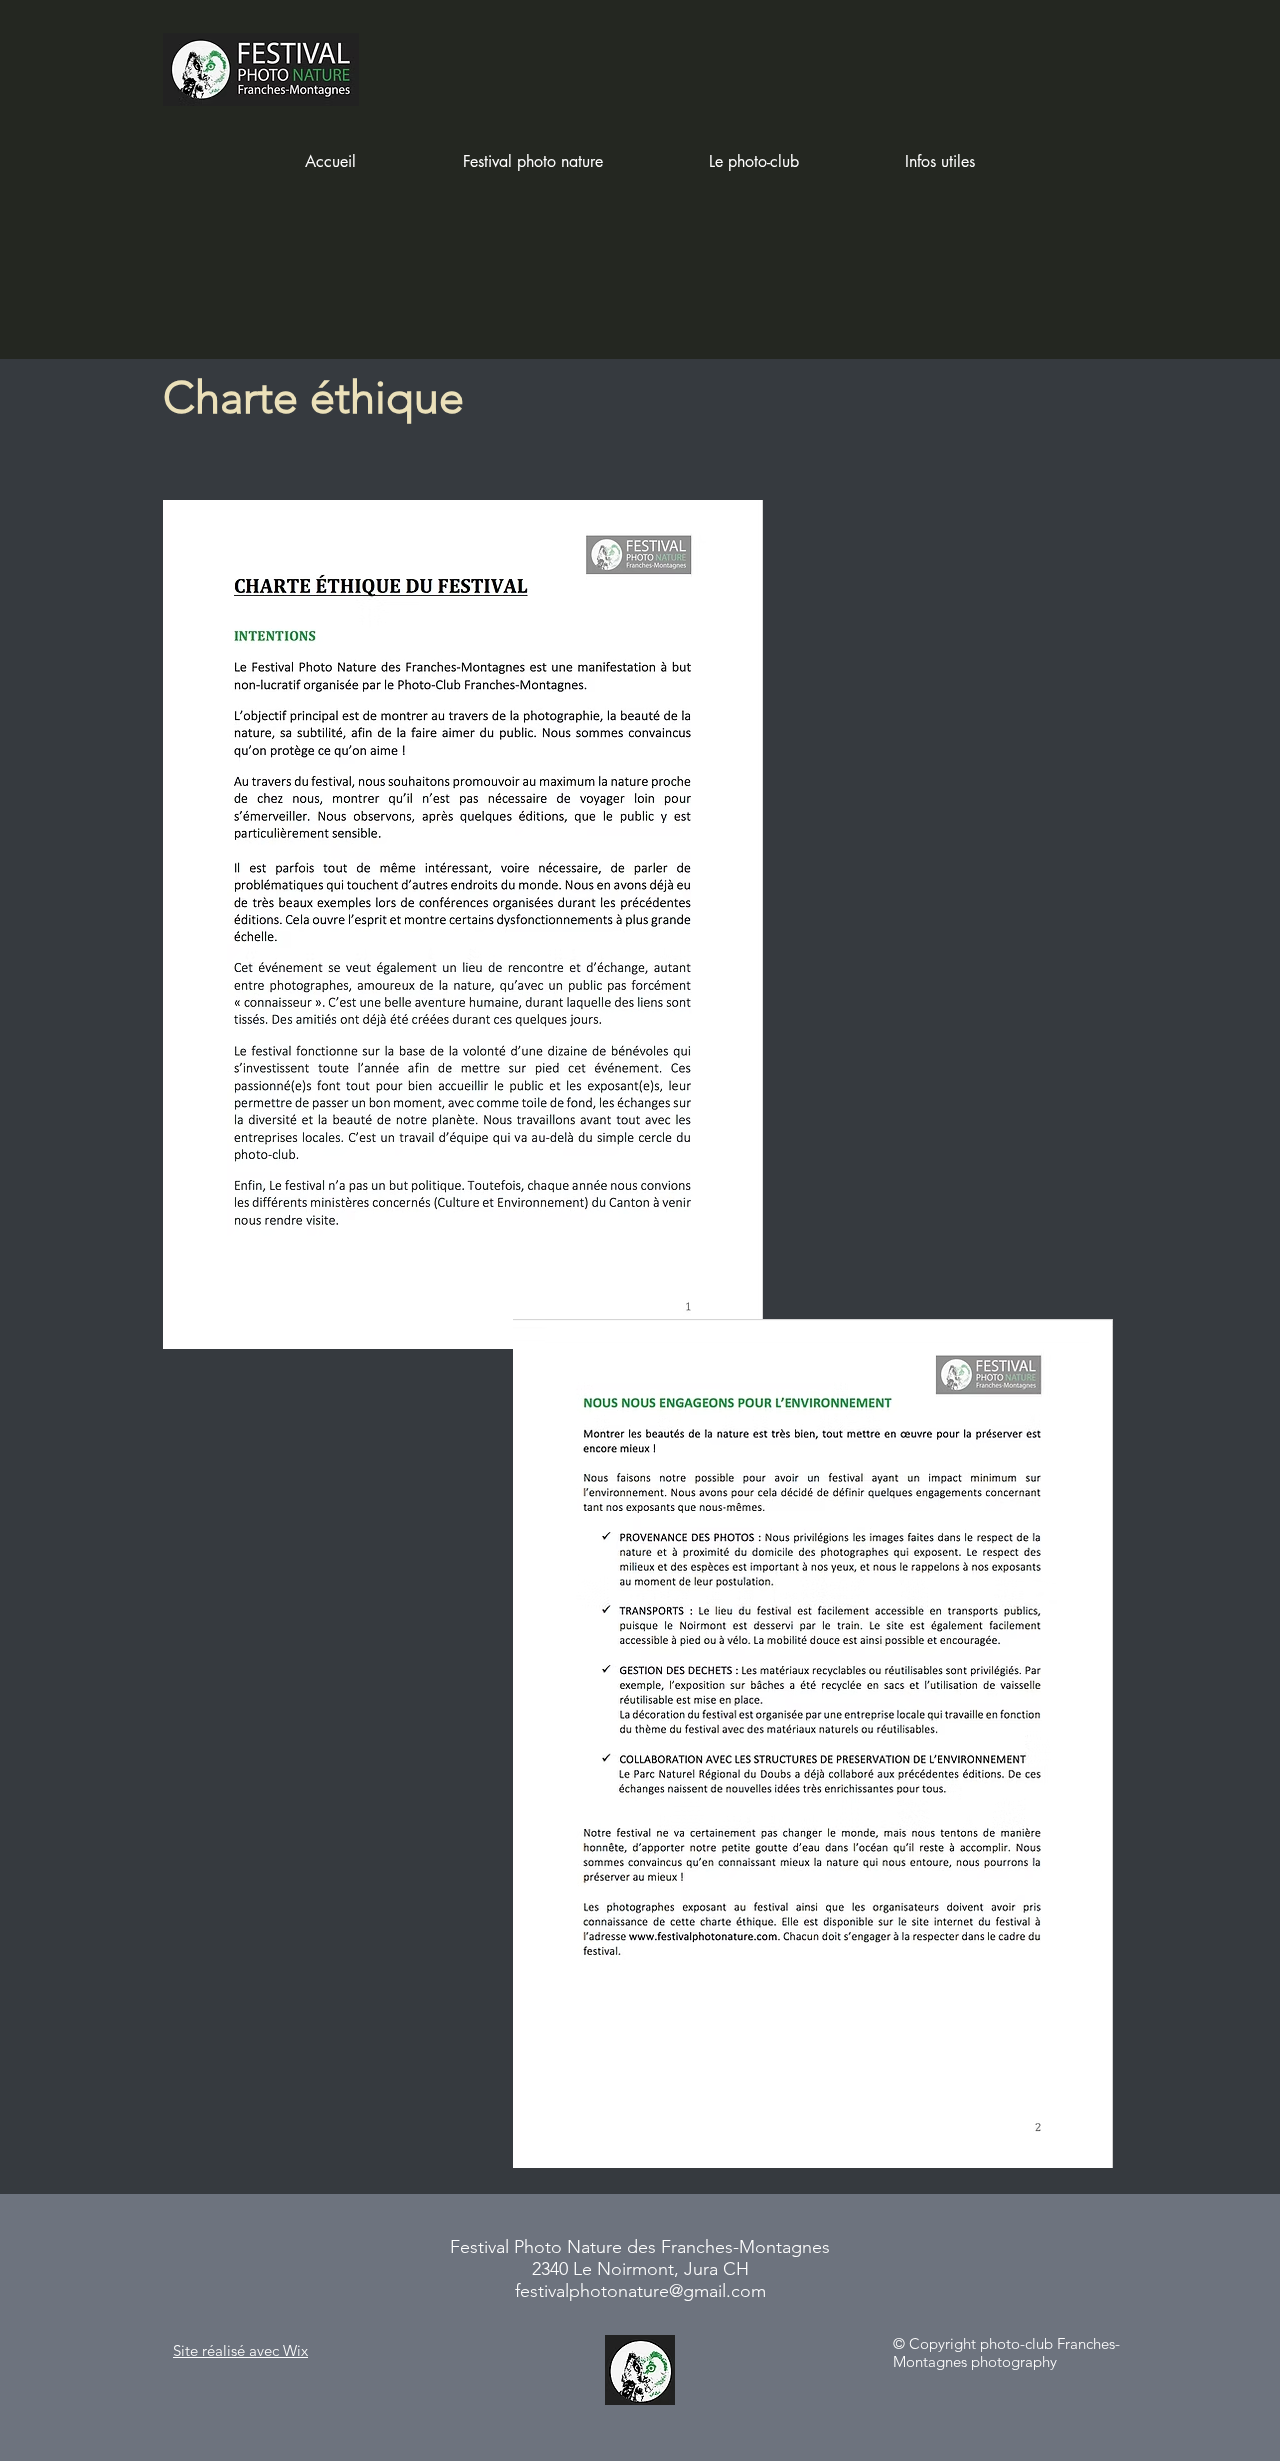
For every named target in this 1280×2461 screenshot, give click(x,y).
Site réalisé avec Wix (240, 2350)
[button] (532, 162)
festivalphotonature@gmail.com (640, 2291)
